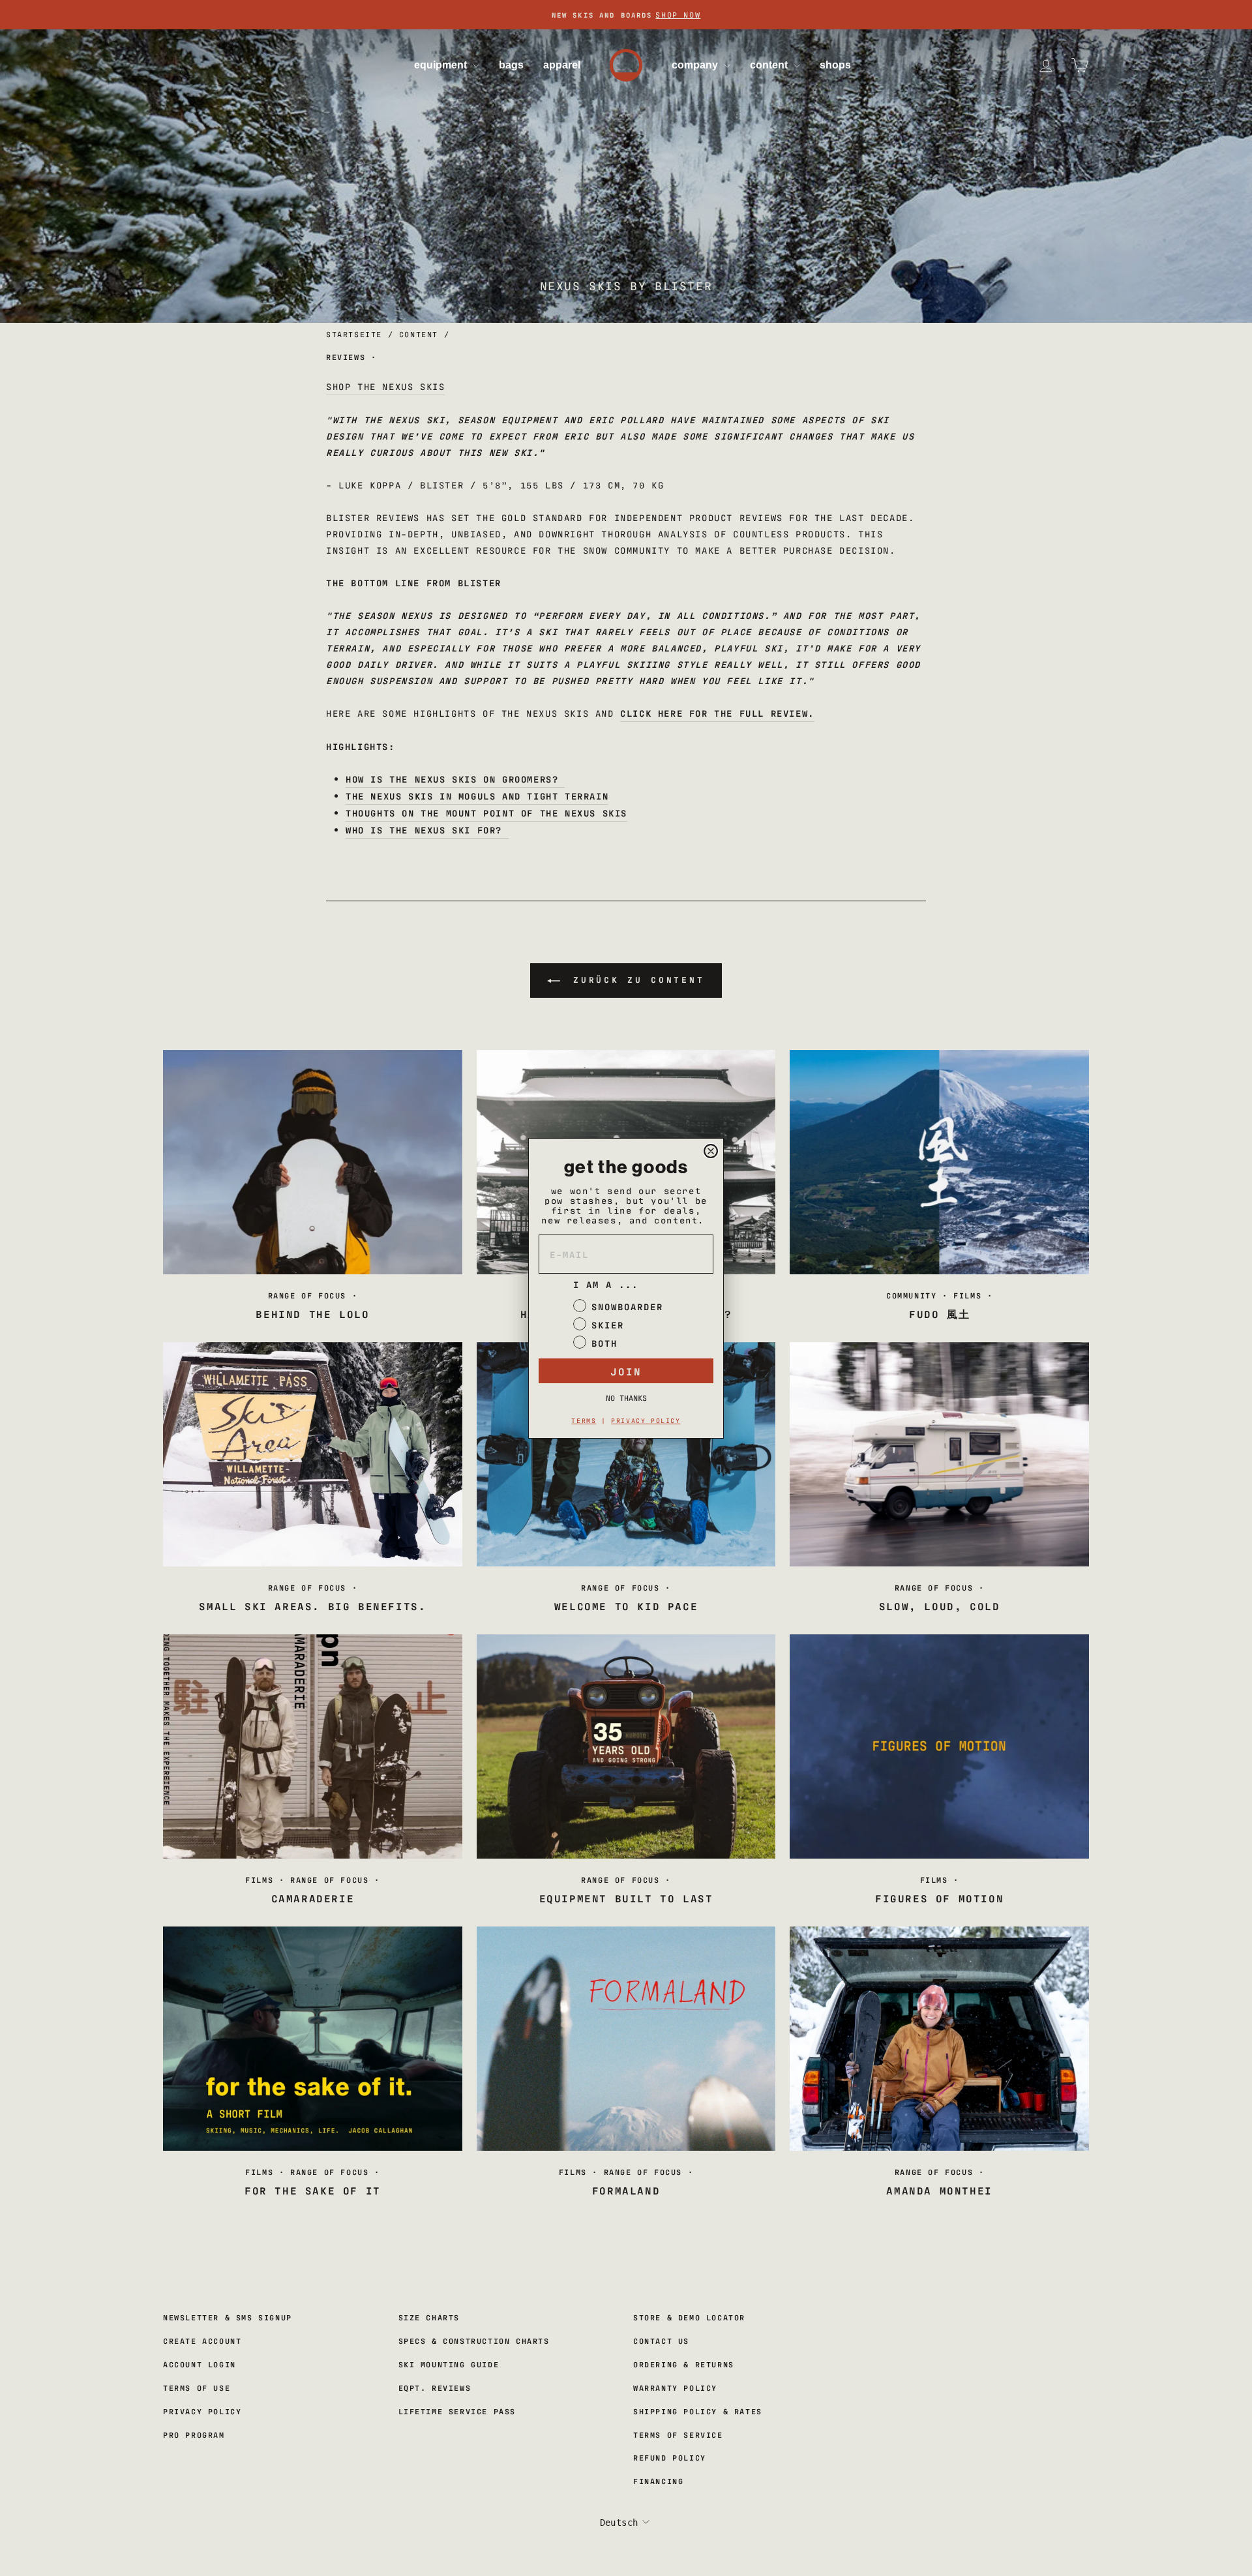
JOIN (626, 1371)
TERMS (584, 1420)
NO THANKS (626, 1398)
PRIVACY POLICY (646, 1420)
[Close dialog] (711, 1151)
